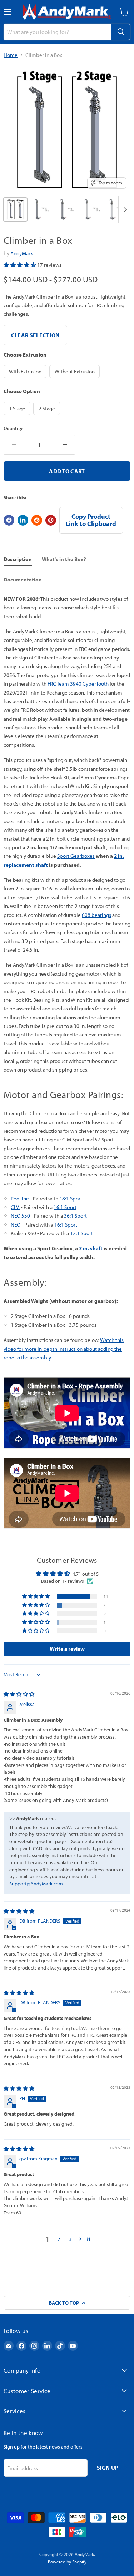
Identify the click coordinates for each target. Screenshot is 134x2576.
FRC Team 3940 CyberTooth (78, 684)
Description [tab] (18, 559)
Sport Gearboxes (76, 856)
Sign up (108, 2468)
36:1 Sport (75, 1216)
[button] (20, 265)
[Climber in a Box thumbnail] (15, 209)
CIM (15, 1207)
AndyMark (22, 253)
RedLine (20, 1198)
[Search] (121, 32)
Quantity (13, 428)
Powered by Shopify (67, 2562)
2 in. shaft (91, 1248)
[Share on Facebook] (9, 520)
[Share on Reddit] (37, 520)
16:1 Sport (65, 1207)
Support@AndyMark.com (36, 1884)
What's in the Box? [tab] (64, 559)
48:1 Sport (71, 1198)
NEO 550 (20, 1216)
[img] (19, 1694)
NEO (16, 1225)
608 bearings (96, 915)
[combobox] (57, 32)
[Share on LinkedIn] (23, 520)
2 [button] (59, 2239)
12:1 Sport (81, 1233)
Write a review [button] (67, 1649)
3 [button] (70, 2239)
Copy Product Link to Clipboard (91, 520)
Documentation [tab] (23, 579)
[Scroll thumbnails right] (124, 210)
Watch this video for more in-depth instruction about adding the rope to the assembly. (64, 1349)
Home (11, 55)
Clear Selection (35, 335)
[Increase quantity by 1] (65, 445)
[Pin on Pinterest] (51, 520)
